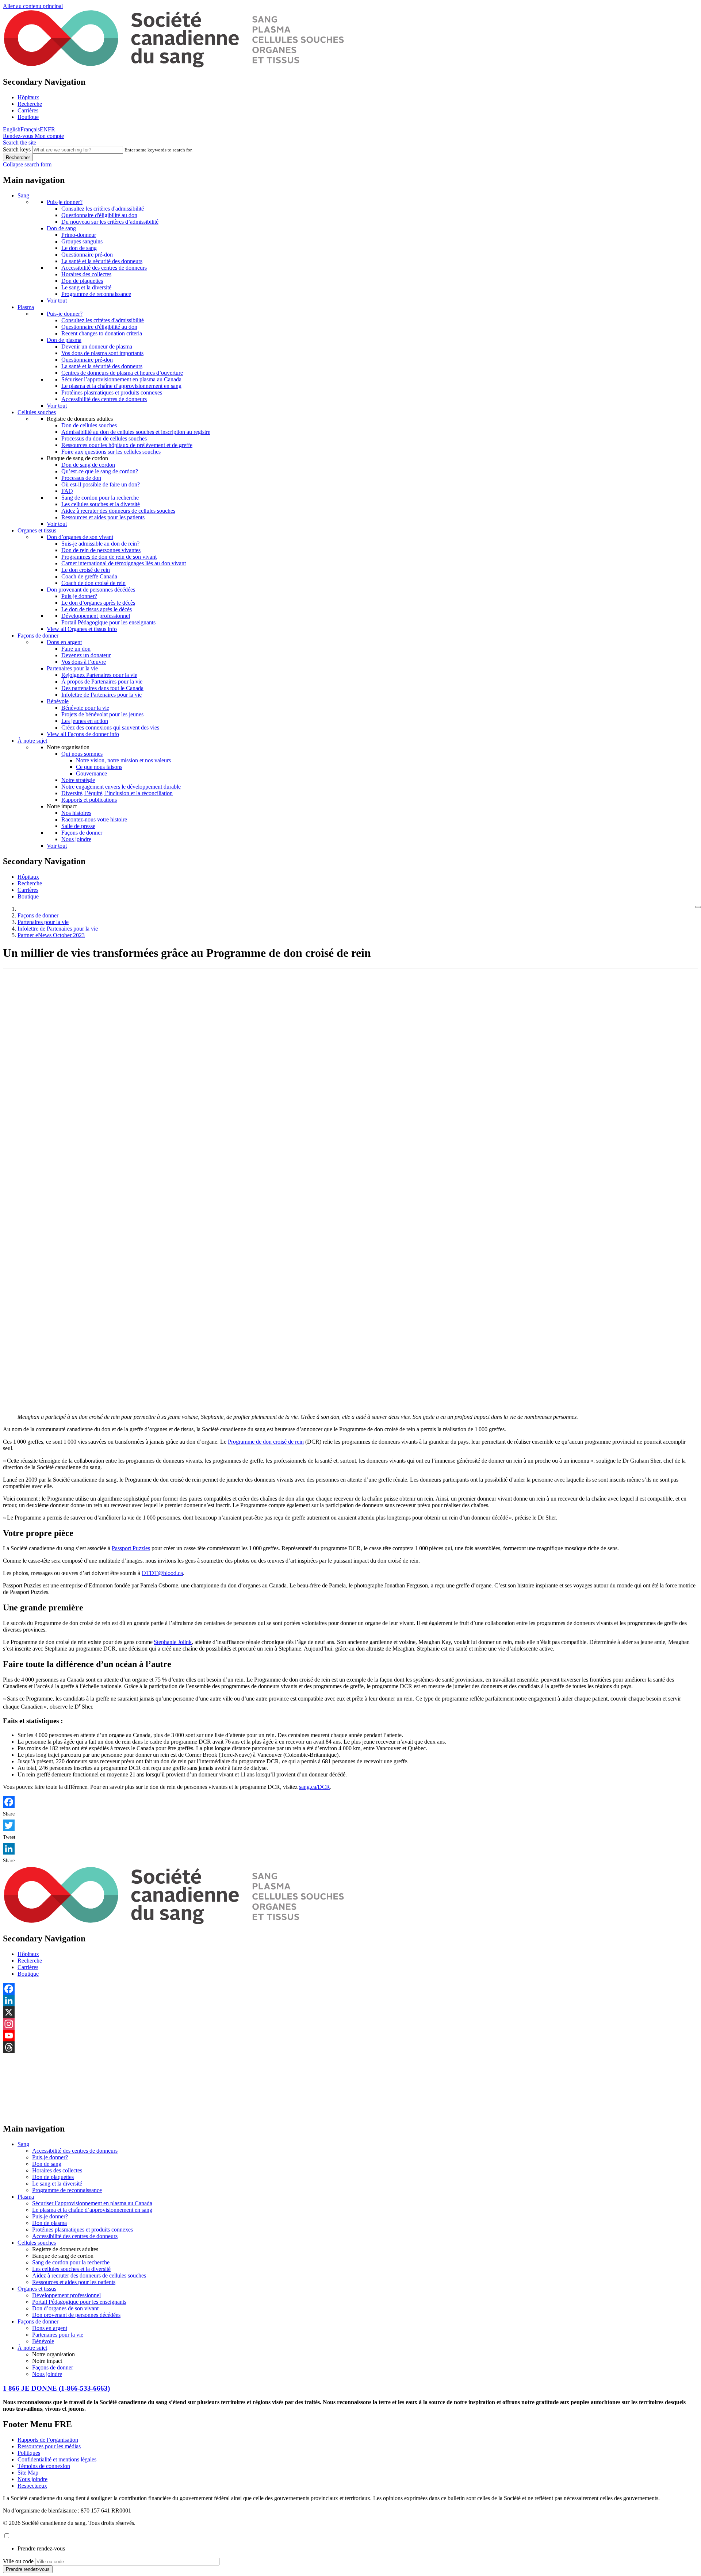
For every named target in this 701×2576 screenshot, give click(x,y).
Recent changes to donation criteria (102, 333)
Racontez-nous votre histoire (94, 819)
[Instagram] (350, 2024)
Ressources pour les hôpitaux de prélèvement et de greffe (127, 445)
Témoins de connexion (44, 2466)
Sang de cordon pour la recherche (100, 498)
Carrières (28, 110)
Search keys (17, 149)
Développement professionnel (96, 616)
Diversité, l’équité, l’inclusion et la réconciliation (117, 793)
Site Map (28, 2473)
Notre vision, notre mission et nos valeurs (123, 760)
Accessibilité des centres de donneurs (104, 268)
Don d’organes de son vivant (80, 537)
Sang (23, 195)
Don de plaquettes (82, 281)
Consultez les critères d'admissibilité (103, 209)
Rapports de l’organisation (48, 2440)
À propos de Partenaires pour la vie (102, 681)
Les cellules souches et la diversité (101, 504)
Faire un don (76, 649)
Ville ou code (18, 2561)
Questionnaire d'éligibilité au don (99, 215)
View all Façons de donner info (83, 734)
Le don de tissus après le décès (97, 609)
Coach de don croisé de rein (93, 583)
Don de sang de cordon (88, 465)
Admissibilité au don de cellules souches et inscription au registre (136, 432)
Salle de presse (78, 826)
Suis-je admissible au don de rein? (100, 544)
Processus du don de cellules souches (104, 438)
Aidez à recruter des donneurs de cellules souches (118, 511)
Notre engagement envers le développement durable (121, 787)
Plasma (26, 307)
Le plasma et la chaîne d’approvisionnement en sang (121, 386)
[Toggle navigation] (698, 907)
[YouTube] (350, 2036)
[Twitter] (350, 1825)
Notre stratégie (78, 780)
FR (51, 129)
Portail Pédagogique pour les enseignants (108, 622)
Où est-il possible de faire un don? (101, 484)
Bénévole (58, 701)
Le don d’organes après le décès (98, 603)
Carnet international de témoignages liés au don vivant (124, 563)
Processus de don (81, 478)
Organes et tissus (37, 530)
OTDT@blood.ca (162, 1573)
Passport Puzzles (131, 1548)
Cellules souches (37, 412)
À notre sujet (32, 741)
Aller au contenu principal (33, 6)
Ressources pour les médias (49, 2446)
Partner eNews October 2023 (51, 935)
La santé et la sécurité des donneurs (102, 261)
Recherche (30, 104)
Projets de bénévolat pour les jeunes (102, 714)
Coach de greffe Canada (89, 576)
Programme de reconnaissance (96, 294)
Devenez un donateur (86, 655)
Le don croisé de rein (86, 570)
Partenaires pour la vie (72, 668)
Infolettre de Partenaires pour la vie (101, 695)
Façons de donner (38, 636)
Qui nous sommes (82, 754)
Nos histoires (76, 813)
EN (44, 129)
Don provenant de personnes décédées (91, 590)
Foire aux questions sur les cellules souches (111, 452)
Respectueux (32, 2486)
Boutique (28, 117)
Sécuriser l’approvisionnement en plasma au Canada (121, 379)
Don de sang (61, 228)
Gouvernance (91, 773)
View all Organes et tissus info (82, 629)
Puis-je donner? (65, 202)
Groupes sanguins (82, 241)
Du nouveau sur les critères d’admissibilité (110, 222)
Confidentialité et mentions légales (57, 2459)
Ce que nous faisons (99, 767)
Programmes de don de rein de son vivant (109, 557)
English (12, 129)
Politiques (29, 2453)
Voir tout (57, 301)
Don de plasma (64, 340)
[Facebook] (350, 1802)
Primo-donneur (79, 235)
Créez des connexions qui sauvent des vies (110, 727)
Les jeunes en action (85, 721)
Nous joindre (76, 839)
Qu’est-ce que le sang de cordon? (100, 471)
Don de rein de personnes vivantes (101, 550)
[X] (350, 2012)
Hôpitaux (28, 97)
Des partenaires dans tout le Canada (102, 688)
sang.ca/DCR (315, 1787)
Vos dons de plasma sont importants (102, 353)
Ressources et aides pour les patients (103, 517)
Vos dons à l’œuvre (84, 662)
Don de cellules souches (89, 425)
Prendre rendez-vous (41, 2548)
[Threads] (350, 2047)
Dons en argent (64, 642)
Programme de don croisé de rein (266, 1442)
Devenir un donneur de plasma (97, 346)
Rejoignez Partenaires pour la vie (99, 675)
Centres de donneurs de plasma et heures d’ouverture (122, 373)
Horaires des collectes (86, 274)
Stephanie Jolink (173, 1642)
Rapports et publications (89, 800)
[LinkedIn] (350, 1849)
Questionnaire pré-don (87, 255)
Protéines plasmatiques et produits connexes (112, 392)
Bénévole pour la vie (85, 708)
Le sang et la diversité (86, 287)
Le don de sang (79, 248)
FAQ (67, 491)
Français (30, 129)
